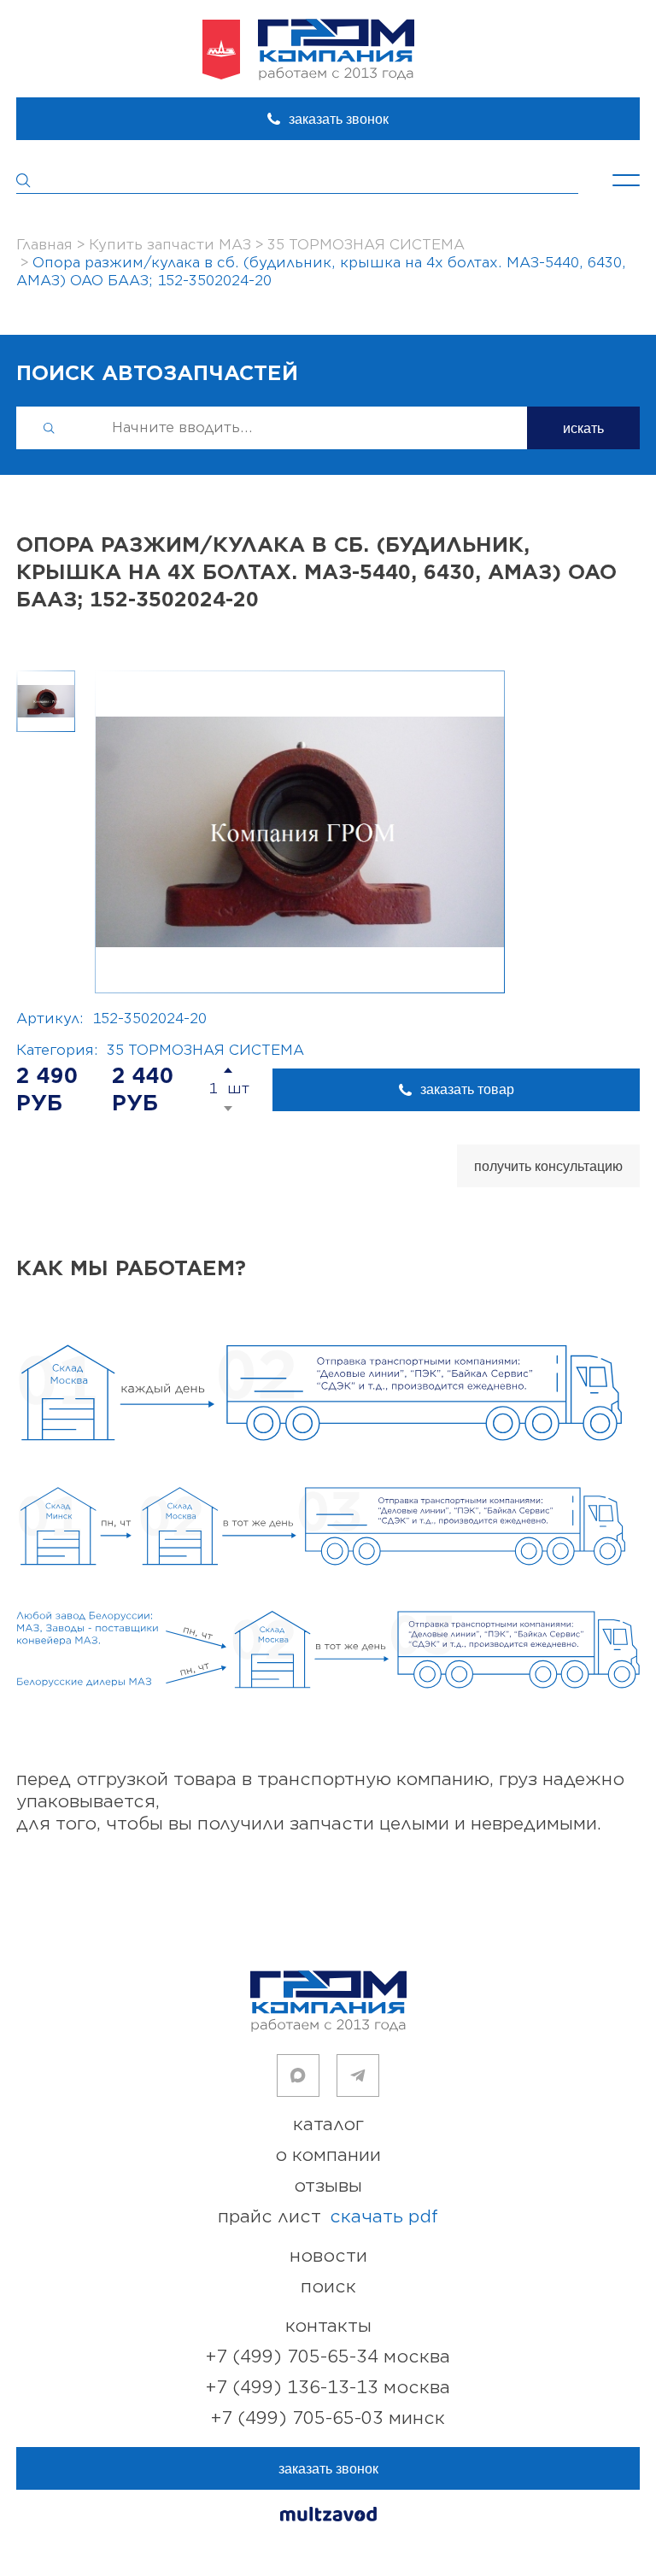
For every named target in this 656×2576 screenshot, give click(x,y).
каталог (328, 2125)
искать (583, 428)
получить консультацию (548, 1166)
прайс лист (328, 2217)
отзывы (328, 2186)
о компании (328, 2155)
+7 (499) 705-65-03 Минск (328, 2418)
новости (328, 2256)
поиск (328, 2287)
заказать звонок (339, 119)
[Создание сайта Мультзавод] (328, 2517)
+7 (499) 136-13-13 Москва (328, 2388)
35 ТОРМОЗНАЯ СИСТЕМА (205, 1051)
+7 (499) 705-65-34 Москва (328, 2357)
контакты (328, 2326)
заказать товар (467, 1089)
